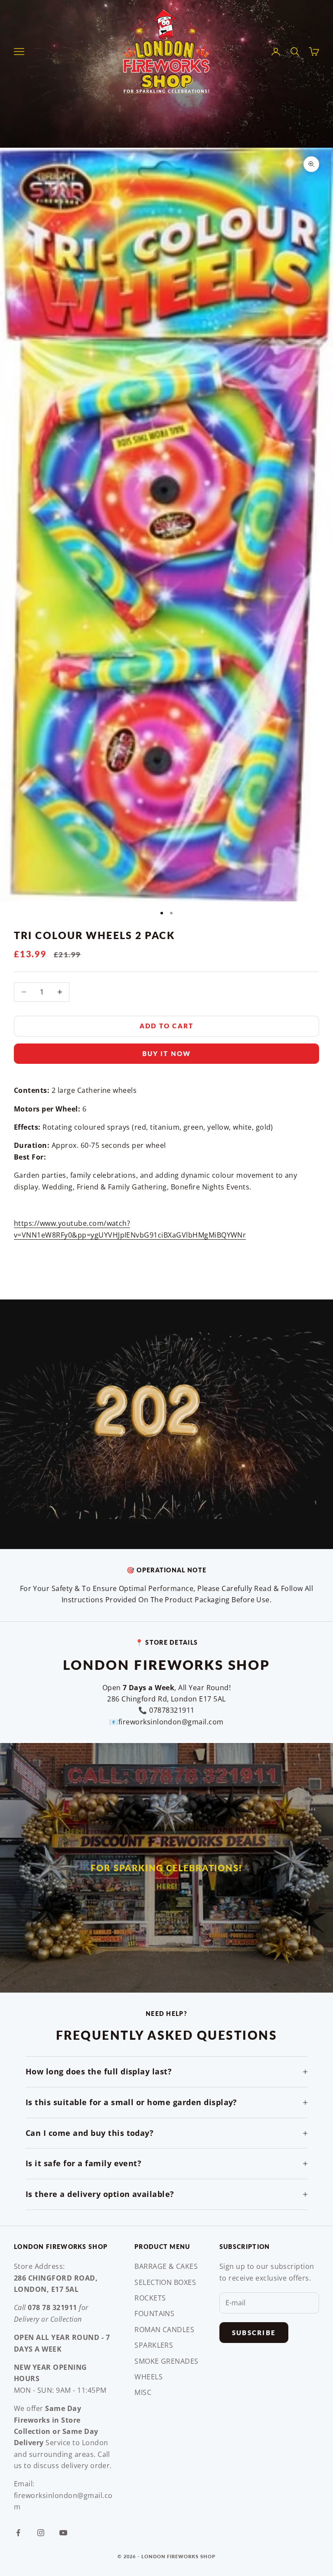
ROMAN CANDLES (164, 2330)
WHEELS (149, 2377)
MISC (143, 2392)
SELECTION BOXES (165, 2282)
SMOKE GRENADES (166, 2361)
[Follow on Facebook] (18, 2533)
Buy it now (167, 1053)
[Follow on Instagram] (41, 2533)
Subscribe (254, 2333)
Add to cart (167, 1026)
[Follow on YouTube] (63, 2533)
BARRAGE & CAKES (166, 2266)
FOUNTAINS (154, 2314)
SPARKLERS (154, 2345)
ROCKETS (150, 2298)
